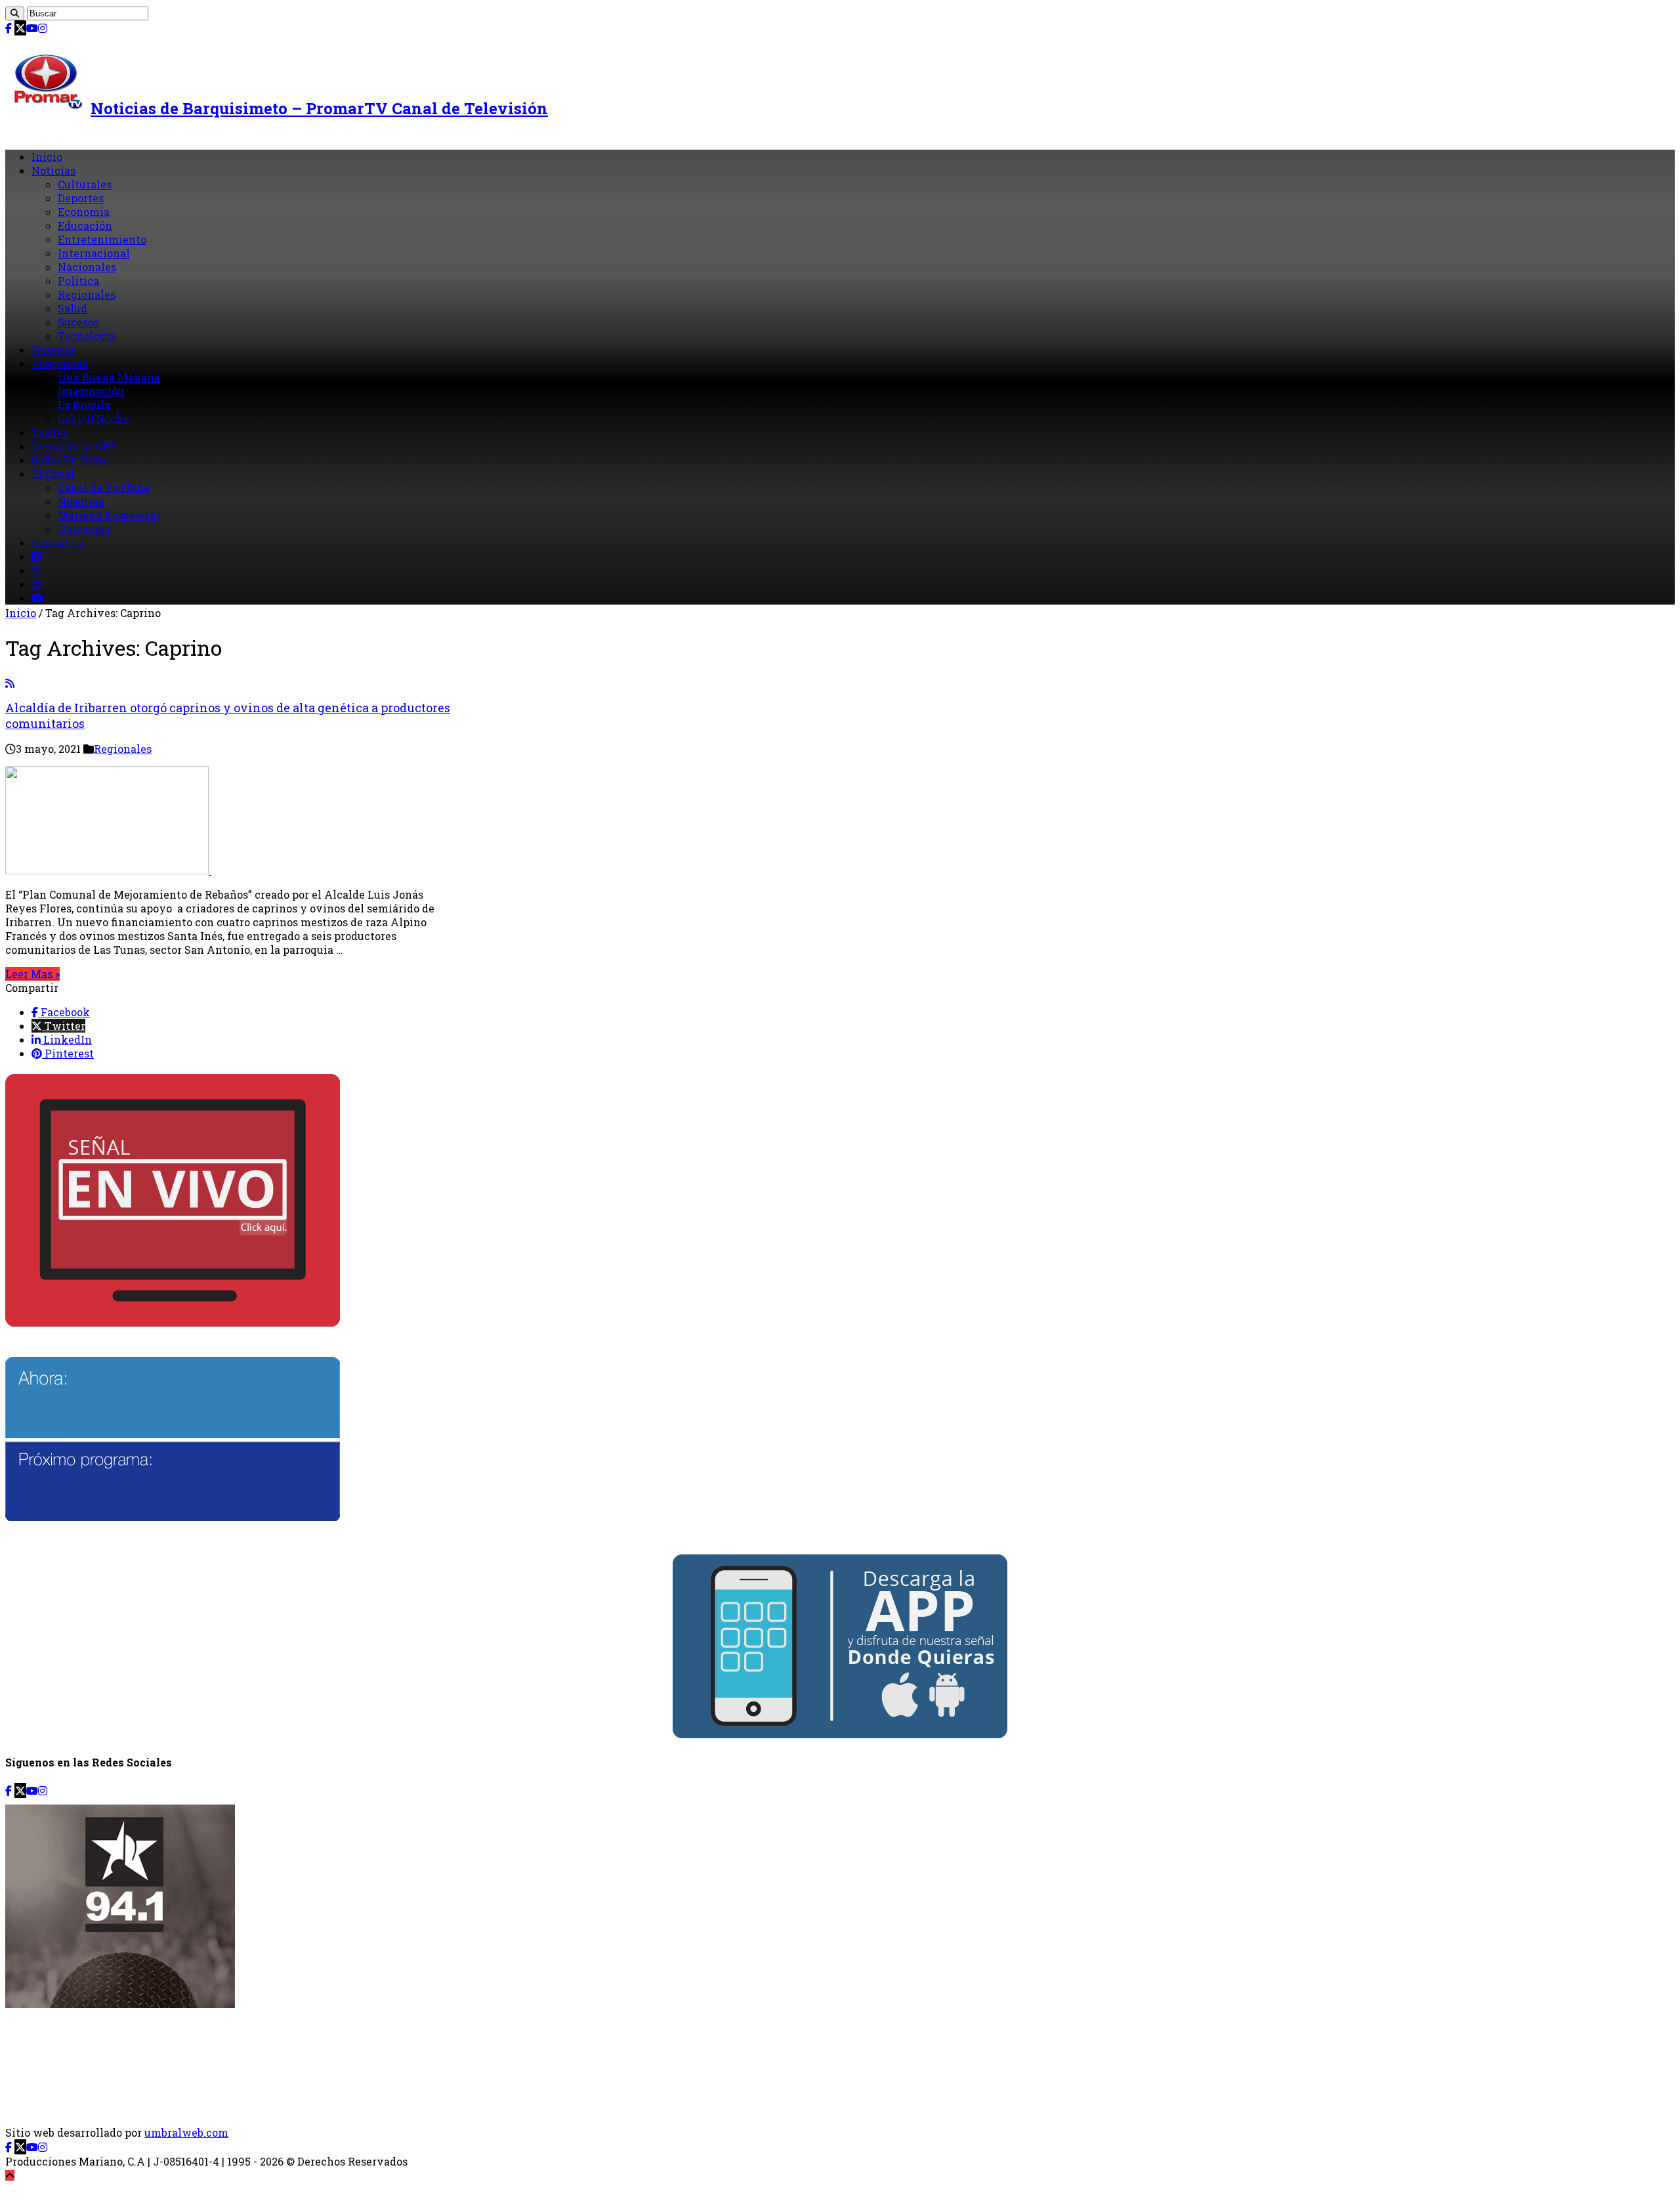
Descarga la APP (74, 446)
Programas (60, 363)
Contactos (57, 543)
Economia (84, 212)
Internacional (94, 253)
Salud (73, 308)
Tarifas (50, 432)
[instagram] (43, 28)
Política (78, 281)
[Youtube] (32, 28)
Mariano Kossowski (109, 515)
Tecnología (87, 336)
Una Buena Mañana (109, 377)
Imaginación (91, 391)
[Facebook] (9, 28)
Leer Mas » (32, 974)
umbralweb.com (186, 2132)
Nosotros (81, 501)
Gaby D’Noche (94, 418)
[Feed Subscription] (10, 683)
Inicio (47, 157)
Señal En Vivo (69, 460)
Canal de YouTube (104, 487)
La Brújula (84, 405)
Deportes (81, 198)
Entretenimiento (102, 239)
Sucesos (78, 322)
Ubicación (84, 529)
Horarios (54, 350)
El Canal (53, 474)
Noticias (53, 170)
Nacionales (87, 267)
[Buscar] (15, 13)
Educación (85, 225)
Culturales (85, 184)
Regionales (87, 294)
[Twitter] (20, 28)
